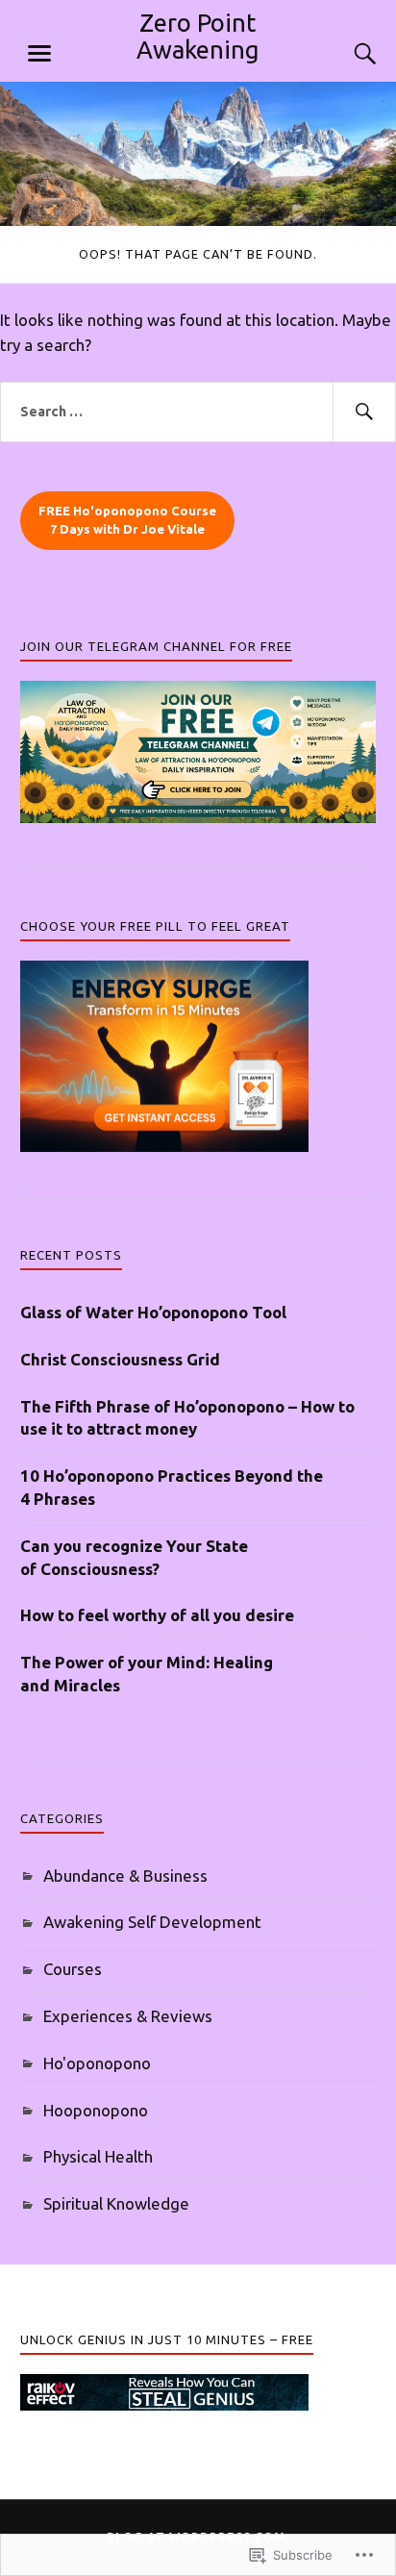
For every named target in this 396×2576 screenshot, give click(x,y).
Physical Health (98, 2156)
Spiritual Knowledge (116, 2203)
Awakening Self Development (152, 1922)
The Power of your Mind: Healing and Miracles (147, 1674)
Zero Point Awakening (198, 36)
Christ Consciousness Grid (120, 1359)
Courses (73, 1969)
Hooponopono (96, 2110)
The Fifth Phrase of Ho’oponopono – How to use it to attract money (187, 1418)
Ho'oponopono (97, 2063)
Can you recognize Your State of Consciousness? (134, 1557)
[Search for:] (198, 413)
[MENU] (39, 54)
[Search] (346, 54)
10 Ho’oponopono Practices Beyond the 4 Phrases (172, 1487)
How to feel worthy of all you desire (157, 1615)
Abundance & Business (125, 1876)
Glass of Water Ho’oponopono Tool (153, 1312)
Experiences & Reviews (128, 2016)
